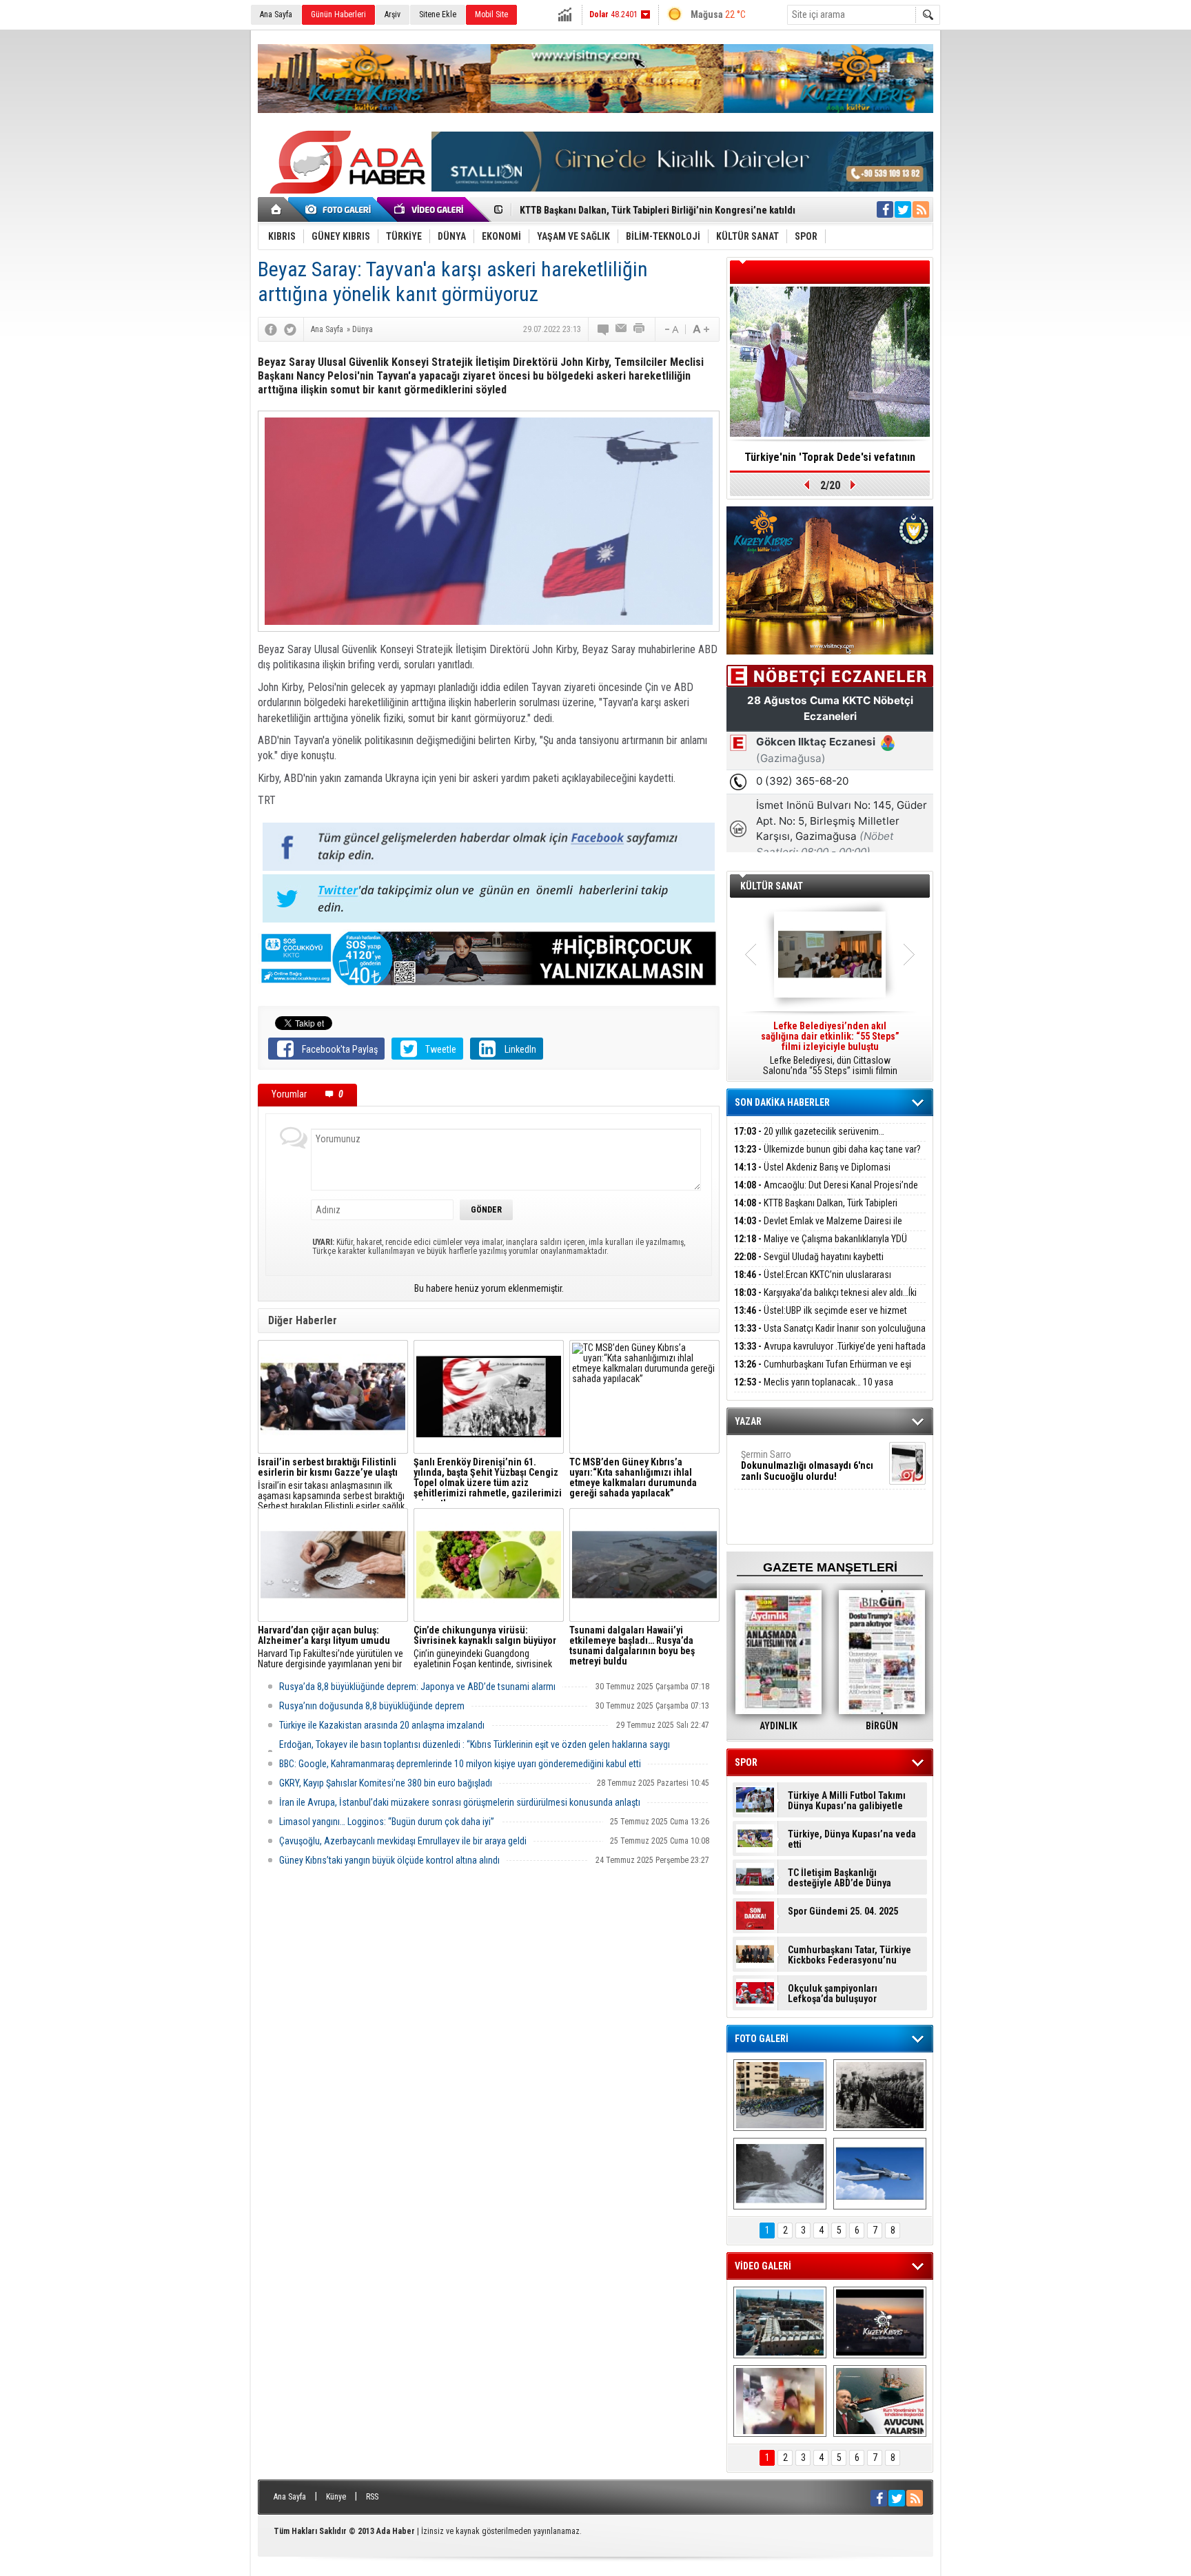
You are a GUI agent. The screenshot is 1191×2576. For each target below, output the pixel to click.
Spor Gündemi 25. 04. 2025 (843, 1912)
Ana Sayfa (276, 14)
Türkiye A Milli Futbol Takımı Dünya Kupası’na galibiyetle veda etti (847, 1801)
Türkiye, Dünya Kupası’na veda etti (852, 1840)
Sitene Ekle (438, 14)
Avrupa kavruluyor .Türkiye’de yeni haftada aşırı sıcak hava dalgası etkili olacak (830, 1354)
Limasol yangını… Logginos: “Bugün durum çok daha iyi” (387, 1822)
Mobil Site (491, 14)
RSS (372, 2497)
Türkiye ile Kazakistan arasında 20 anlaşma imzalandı (382, 1725)
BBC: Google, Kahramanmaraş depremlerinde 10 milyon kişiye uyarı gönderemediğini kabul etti (460, 1764)
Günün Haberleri (338, 14)
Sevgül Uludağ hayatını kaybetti (809, 1257)
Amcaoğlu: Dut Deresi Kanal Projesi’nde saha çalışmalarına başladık (826, 1193)
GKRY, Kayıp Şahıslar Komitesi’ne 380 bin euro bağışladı (386, 1783)
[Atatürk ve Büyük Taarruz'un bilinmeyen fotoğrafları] (880, 2095)
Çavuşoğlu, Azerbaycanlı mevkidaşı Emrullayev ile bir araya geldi (403, 1841)
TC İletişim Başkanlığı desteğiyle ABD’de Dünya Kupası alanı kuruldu (839, 1878)
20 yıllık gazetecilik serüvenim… (809, 1131)
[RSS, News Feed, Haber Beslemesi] (921, 209)
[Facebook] (271, 329)
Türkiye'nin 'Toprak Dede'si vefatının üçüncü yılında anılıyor (830, 462)
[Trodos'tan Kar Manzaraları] (780, 2174)
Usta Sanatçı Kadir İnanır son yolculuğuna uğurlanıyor (830, 1336)
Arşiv (393, 14)
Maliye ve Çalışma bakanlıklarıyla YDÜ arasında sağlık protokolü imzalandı (821, 1247)
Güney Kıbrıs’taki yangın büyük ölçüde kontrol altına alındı (389, 1860)
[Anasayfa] (277, 209)
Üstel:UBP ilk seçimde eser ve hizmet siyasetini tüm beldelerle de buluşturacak (821, 1318)
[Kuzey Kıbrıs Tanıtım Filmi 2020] (780, 2322)
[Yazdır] (640, 329)
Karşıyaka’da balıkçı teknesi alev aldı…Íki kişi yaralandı (825, 1300)
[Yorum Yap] (604, 329)
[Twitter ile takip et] (903, 209)
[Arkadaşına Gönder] (622, 329)
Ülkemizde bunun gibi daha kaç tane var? (827, 1149)
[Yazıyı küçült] (671, 329)
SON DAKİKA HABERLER (782, 1102)
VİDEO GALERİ (763, 2266)
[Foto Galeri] (340, 209)
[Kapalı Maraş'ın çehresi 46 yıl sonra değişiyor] (780, 2095)
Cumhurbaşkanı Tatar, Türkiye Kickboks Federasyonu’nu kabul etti (849, 1955)
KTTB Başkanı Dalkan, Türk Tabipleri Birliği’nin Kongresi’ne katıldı (816, 1211)
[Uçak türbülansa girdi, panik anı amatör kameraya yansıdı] (780, 2401)
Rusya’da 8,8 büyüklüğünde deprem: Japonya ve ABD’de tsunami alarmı (417, 1687)
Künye (336, 2497)
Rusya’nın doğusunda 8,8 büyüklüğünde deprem (372, 1706)
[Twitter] (290, 329)
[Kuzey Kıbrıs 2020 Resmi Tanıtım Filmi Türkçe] (880, 2322)
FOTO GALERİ (762, 2039)
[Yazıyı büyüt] (701, 329)
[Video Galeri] (430, 209)
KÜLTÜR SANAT (772, 886)
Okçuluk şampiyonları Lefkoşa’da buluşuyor (833, 1994)
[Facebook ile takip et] (885, 209)
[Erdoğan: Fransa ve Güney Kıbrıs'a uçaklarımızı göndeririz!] (880, 2401)
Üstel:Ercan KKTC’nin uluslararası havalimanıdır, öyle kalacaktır (813, 1282)
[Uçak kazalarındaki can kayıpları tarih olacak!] (880, 2174)
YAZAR (748, 1421)
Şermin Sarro (807, 1465)
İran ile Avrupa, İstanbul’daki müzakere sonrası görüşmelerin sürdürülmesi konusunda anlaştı (460, 1802)
